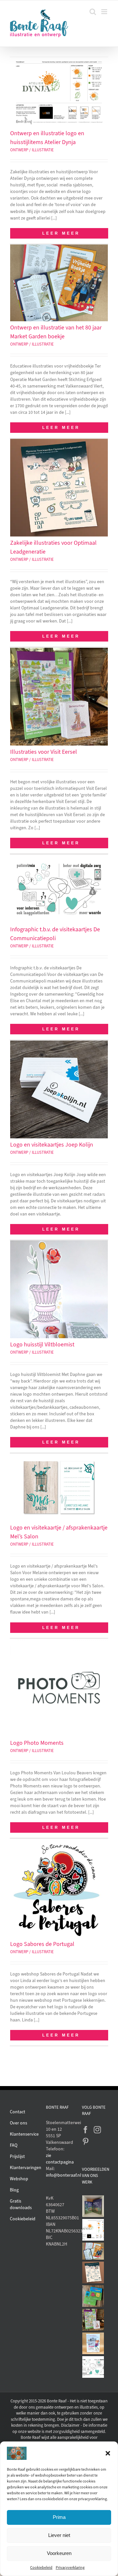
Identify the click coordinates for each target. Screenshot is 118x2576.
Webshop (19, 2179)
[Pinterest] (86, 2142)
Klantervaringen (26, 2168)
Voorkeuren (59, 2553)
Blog (14, 2190)
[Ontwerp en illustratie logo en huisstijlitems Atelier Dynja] (93, 2230)
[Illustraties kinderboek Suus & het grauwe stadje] (93, 2343)
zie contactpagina (59, 2159)
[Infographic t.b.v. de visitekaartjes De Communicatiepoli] (93, 2367)
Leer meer (61, 233)
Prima (59, 2517)
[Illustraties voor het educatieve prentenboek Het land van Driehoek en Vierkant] (93, 2296)
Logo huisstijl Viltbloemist (42, 1344)
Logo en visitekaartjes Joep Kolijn (52, 1145)
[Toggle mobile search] (93, 12)
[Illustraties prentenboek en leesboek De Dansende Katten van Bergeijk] (93, 2206)
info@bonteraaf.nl (59, 2175)
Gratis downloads (21, 2204)
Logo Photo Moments (37, 1743)
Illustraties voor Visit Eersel (44, 752)
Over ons (19, 2123)
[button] (108, 2453)
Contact (18, 2112)
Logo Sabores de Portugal (42, 1944)
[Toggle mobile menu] (105, 12)
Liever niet (59, 2535)
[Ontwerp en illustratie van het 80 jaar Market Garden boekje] (93, 2251)
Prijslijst (17, 2156)
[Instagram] (97, 2130)
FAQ (14, 2145)
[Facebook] (86, 2130)
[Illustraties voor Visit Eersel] (93, 2320)
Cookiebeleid (41, 2567)
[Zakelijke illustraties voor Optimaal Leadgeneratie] (93, 2272)
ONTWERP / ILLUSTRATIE (32, 150)
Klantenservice (24, 2134)
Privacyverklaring (70, 2567)
